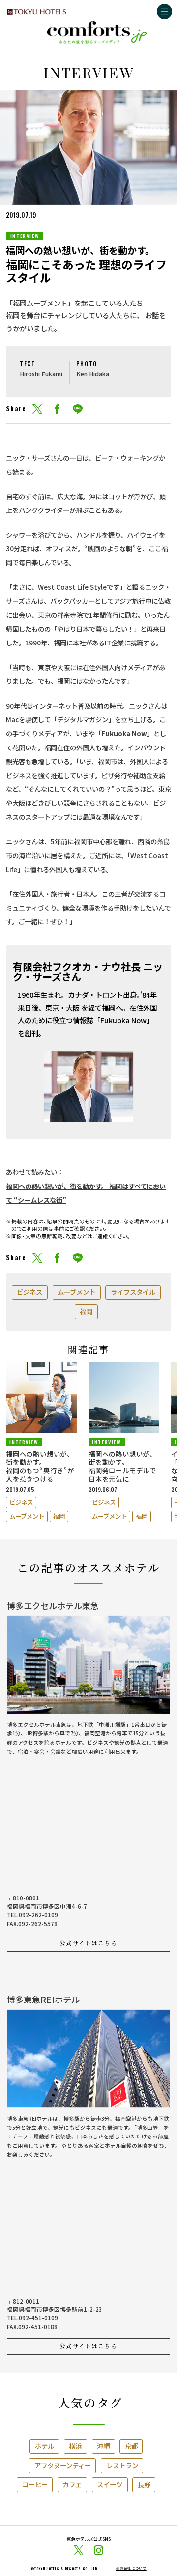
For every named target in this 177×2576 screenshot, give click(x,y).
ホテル (44, 2446)
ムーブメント (76, 1292)
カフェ (72, 2484)
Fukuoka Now (124, 733)
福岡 (86, 1311)
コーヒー (35, 2484)
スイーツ (110, 2484)
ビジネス (29, 1292)
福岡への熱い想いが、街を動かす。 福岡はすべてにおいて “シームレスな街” (86, 1193)
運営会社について (131, 2568)
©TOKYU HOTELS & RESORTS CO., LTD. (64, 2568)
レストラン (122, 2465)
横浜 (75, 2446)
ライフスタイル (133, 1292)
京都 (131, 2446)
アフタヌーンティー (63, 2465)
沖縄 (103, 2446)
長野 (144, 2484)
